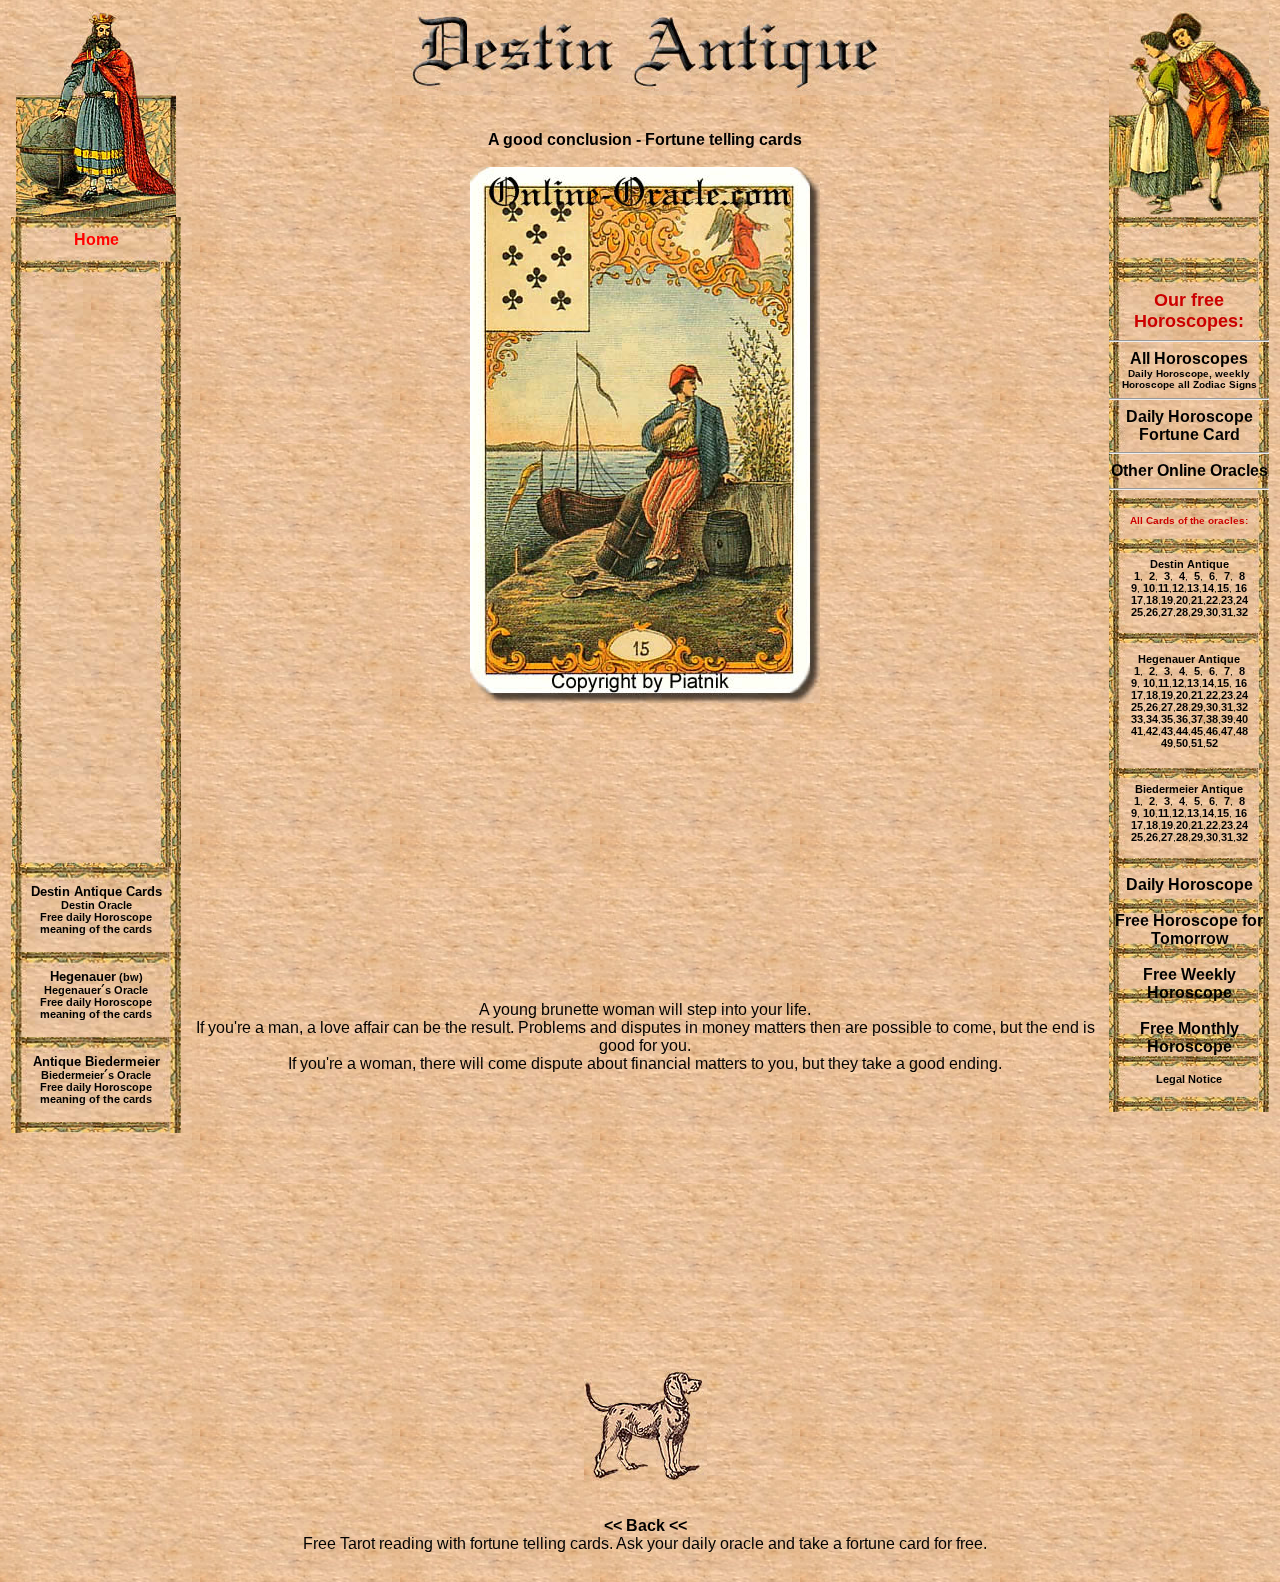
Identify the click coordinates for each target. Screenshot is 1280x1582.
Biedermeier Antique (1189, 789)
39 (1227, 719)
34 (1152, 719)
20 (1182, 600)
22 (1212, 600)
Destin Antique (1189, 564)
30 (1212, 612)
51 (1197, 743)
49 (1167, 743)
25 (1137, 612)
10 (1149, 588)
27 (1167, 612)
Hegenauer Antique (1189, 659)
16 (1239, 588)
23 (1227, 600)
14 (1208, 588)
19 (1167, 600)
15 (1223, 588)
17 (1137, 600)
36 (1182, 719)
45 (1197, 731)
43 (1167, 731)
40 (1242, 719)
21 (1197, 600)
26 (1152, 612)
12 (1178, 588)
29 (1197, 612)
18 (1152, 600)
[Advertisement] (96, 567)
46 (1212, 731)
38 (1212, 719)
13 (1193, 588)
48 (1242, 731)
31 (1227, 612)
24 (1242, 600)
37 (1197, 719)
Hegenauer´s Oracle (96, 990)
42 (1152, 731)
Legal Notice (1189, 1079)
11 (1163, 588)
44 (1182, 731)
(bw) (96, 977)
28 (1182, 612)
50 (1182, 743)
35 (1167, 719)
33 (1137, 719)
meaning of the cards (96, 929)
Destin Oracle (96, 905)
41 (1137, 731)
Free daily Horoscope (96, 917)
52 (1212, 743)
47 (1227, 731)
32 (1242, 612)
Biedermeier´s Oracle (96, 1075)
